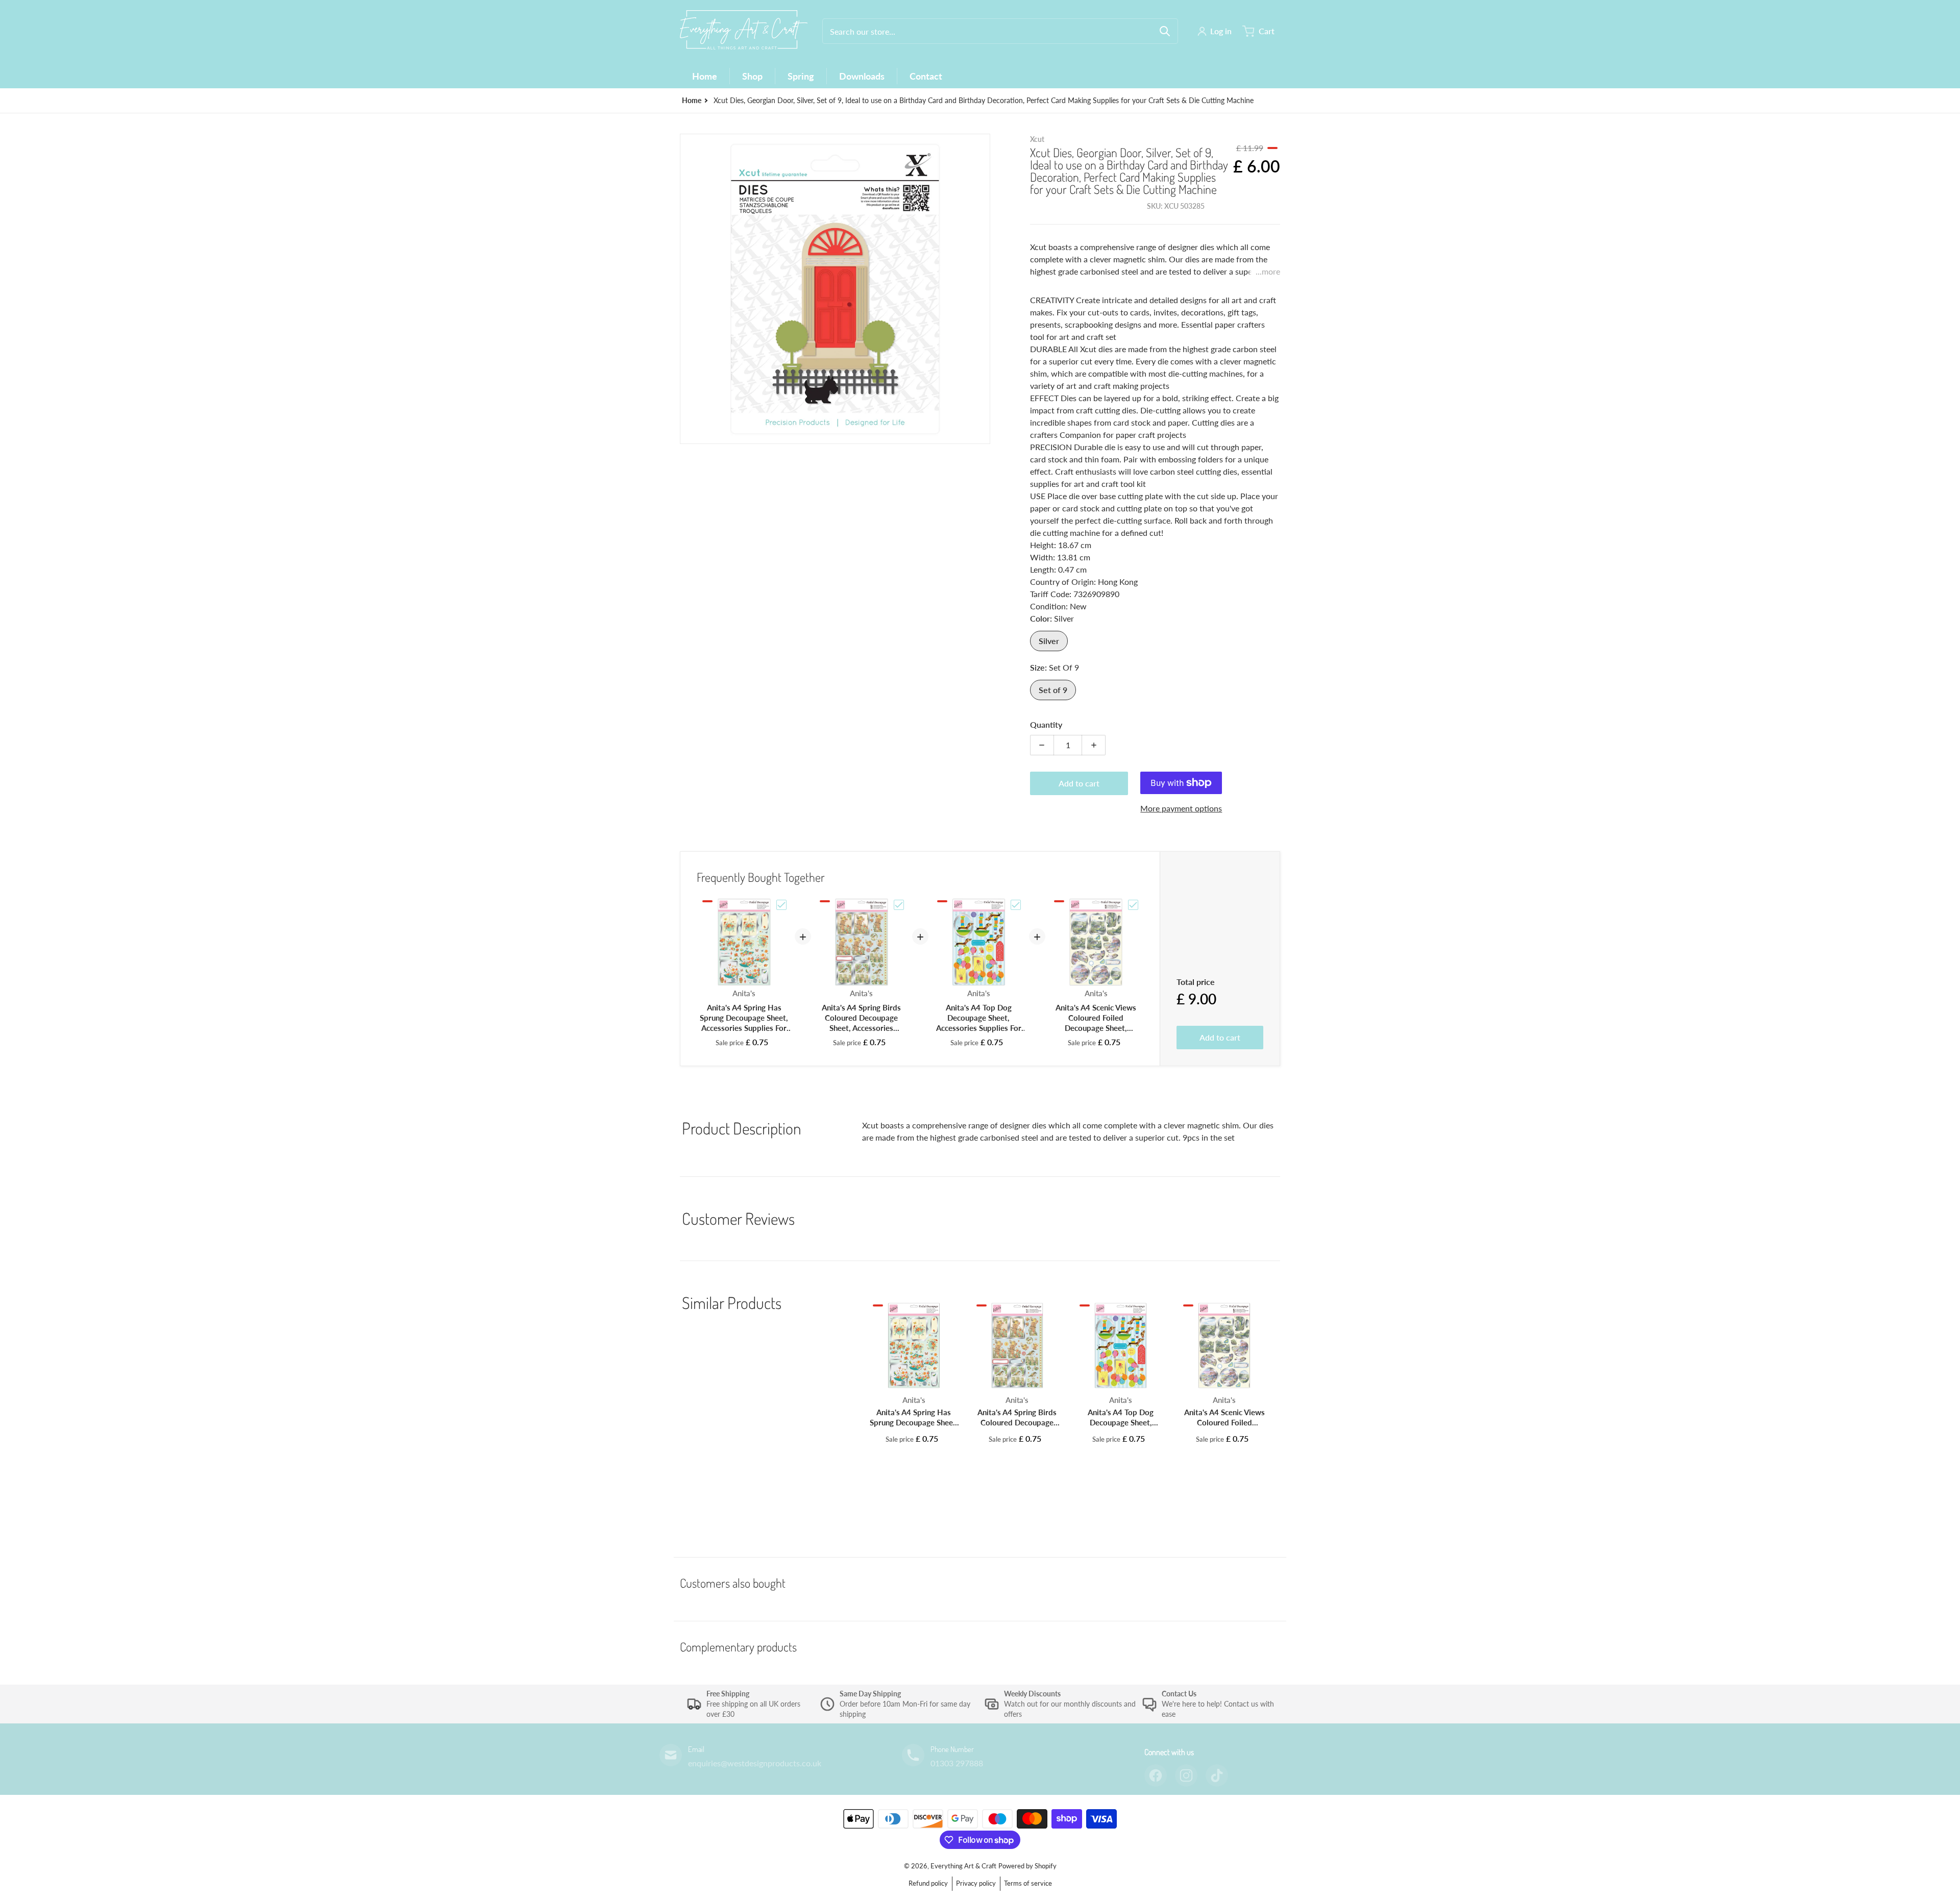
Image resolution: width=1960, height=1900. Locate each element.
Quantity (1046, 724)
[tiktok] (1217, 1775)
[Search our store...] (1165, 31)
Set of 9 (1053, 690)
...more (1268, 271)
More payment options (1181, 808)
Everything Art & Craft (963, 1866)
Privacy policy (976, 1883)
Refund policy (928, 1883)
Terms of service (1028, 1883)
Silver (1049, 641)
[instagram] (1186, 1775)
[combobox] (1000, 31)
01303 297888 (957, 1763)
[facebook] (1156, 1775)
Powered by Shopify (1027, 1866)
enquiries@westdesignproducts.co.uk (755, 1763)
